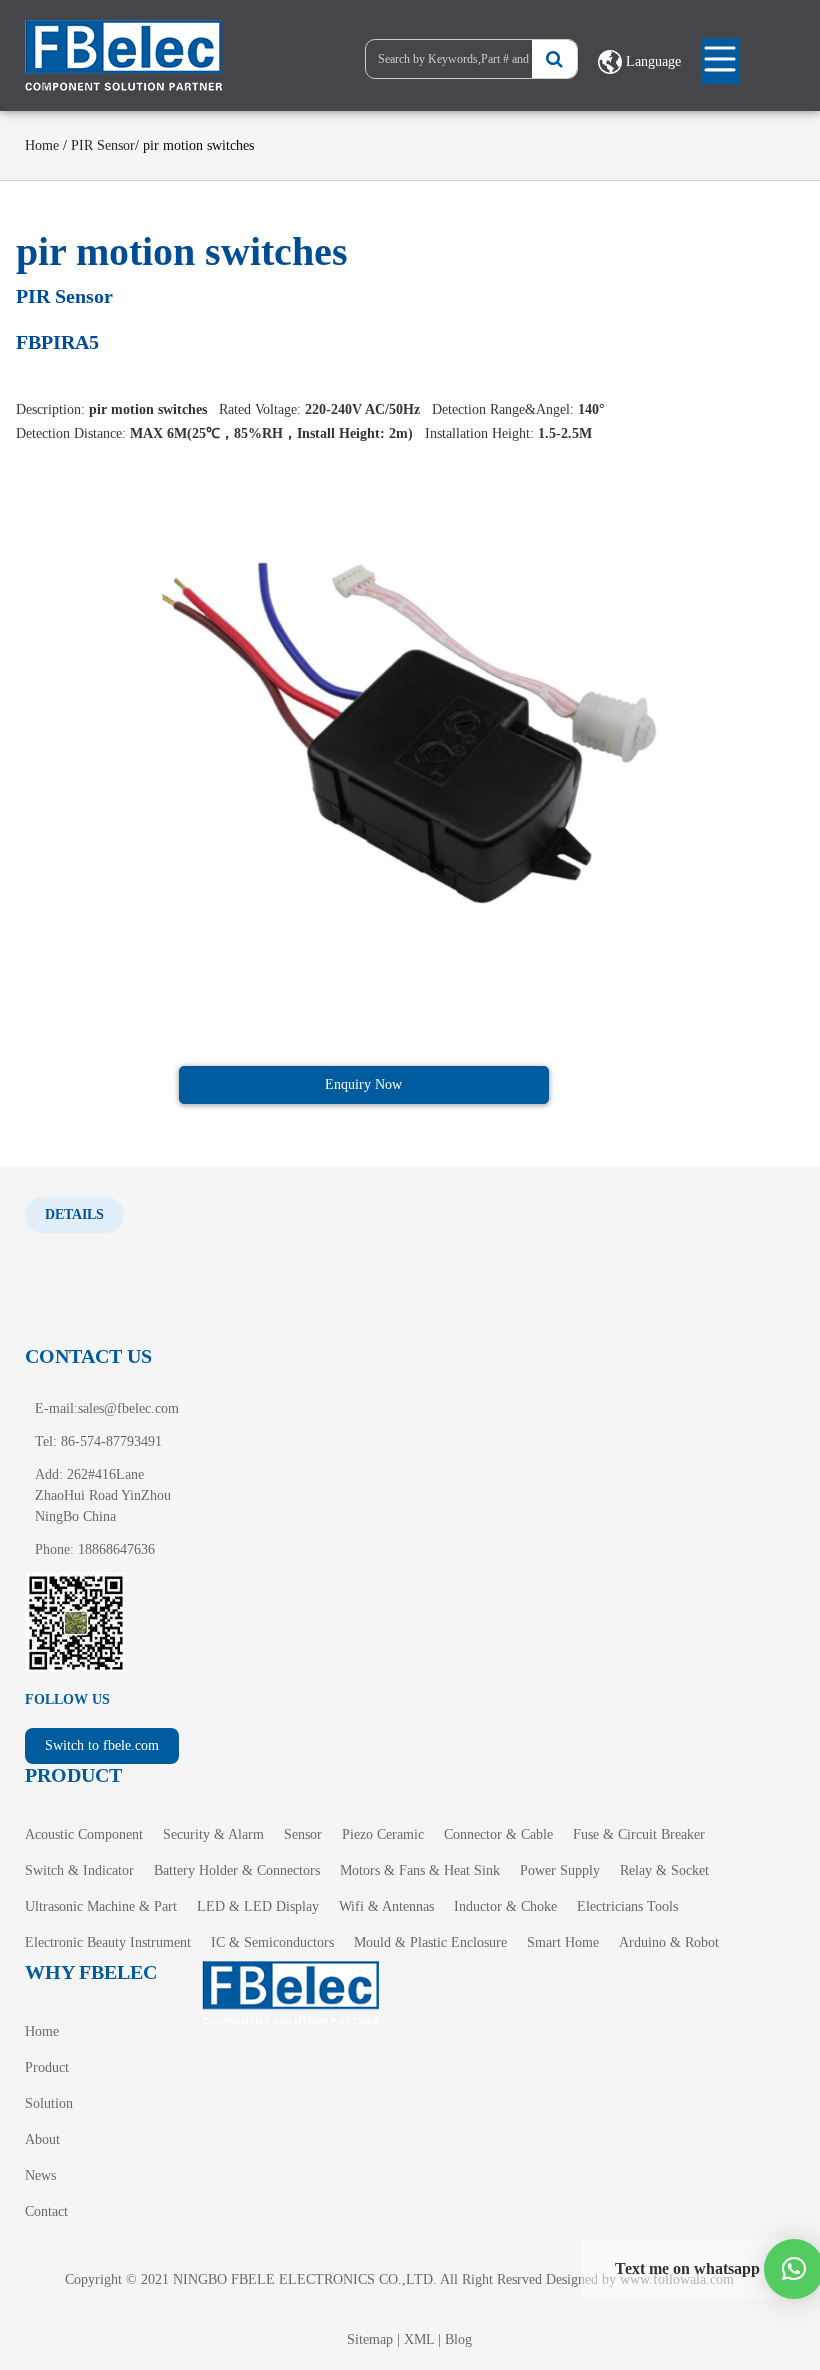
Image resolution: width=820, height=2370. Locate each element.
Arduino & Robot (669, 1942)
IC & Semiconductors (272, 1942)
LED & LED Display (258, 1906)
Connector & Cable (498, 1834)
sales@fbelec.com (128, 1408)
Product (47, 2067)
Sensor (303, 1834)
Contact (46, 2211)
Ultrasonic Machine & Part (101, 1906)
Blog (458, 2339)
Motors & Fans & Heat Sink (420, 1870)
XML (419, 2339)
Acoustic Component (84, 1834)
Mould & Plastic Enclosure (430, 1942)
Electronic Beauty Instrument (108, 1942)
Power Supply (560, 1870)
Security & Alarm (213, 1834)
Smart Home (563, 1942)
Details (74, 1214)
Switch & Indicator (79, 1870)
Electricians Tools (627, 1906)
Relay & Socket (664, 1870)
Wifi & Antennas (386, 1906)
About (42, 2139)
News (40, 2175)
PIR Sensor (103, 145)
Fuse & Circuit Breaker (639, 1834)
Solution (49, 2103)
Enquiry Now (363, 1084)
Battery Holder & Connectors (237, 1870)
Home (42, 145)
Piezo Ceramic (383, 1834)
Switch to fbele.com (102, 1745)
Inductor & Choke (505, 1906)
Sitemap (370, 2339)
